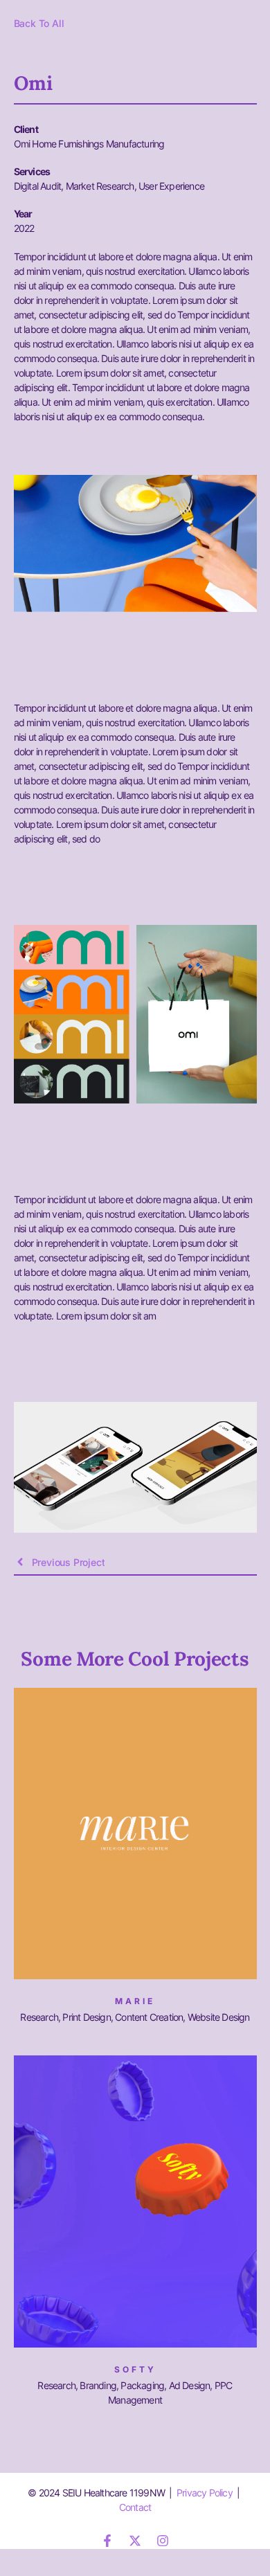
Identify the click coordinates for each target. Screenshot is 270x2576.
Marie (135, 2001)
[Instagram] (163, 2541)
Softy (135, 2369)
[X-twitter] (135, 2541)
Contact (135, 2507)
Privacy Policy (205, 2493)
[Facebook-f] (107, 2541)
